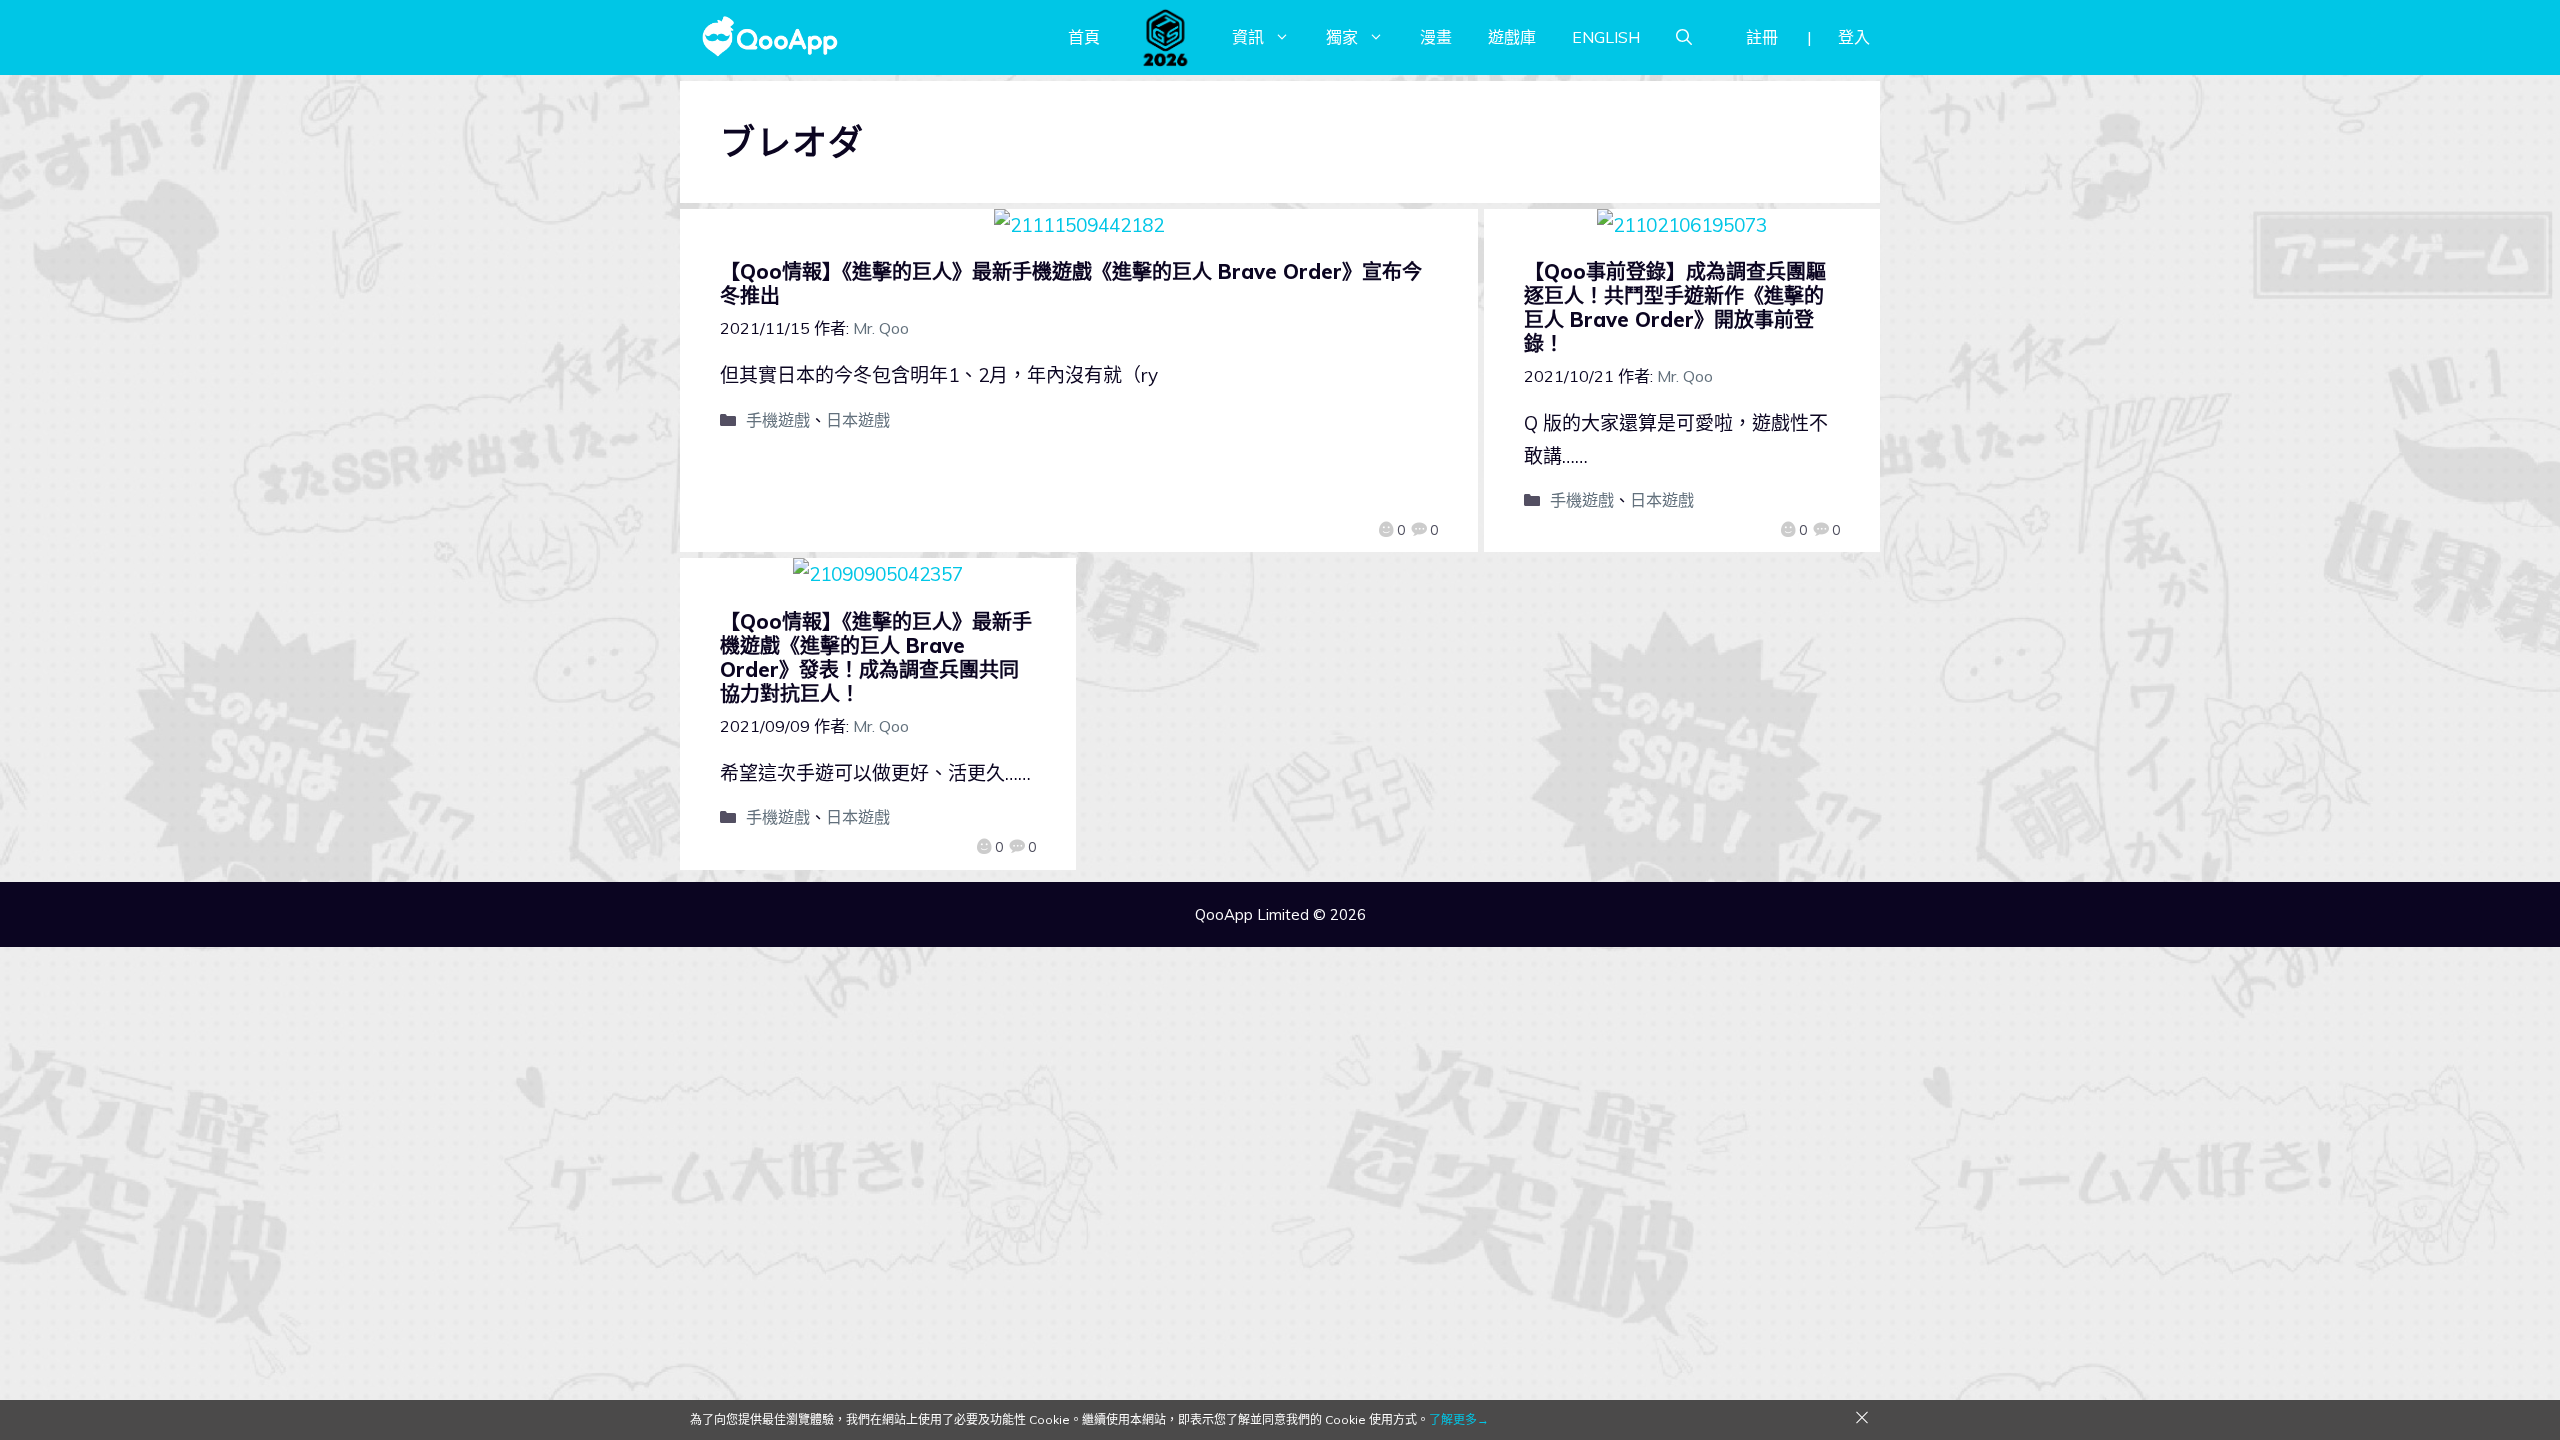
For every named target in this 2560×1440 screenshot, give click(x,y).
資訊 (1248, 37)
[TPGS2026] (1166, 37)
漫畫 (1436, 37)
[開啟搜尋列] (1684, 37)
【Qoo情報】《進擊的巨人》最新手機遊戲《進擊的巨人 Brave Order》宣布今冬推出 (1071, 283)
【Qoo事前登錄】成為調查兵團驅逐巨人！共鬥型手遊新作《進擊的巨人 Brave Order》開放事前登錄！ (1675, 307)
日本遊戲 (858, 420)
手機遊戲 (778, 420)
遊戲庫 (1512, 37)
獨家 (1342, 37)
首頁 (1084, 37)
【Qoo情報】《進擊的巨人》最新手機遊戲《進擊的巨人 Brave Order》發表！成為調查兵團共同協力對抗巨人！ (876, 657)
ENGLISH (1606, 37)
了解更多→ (1459, 1419)
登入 (1854, 37)
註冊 (1762, 37)
